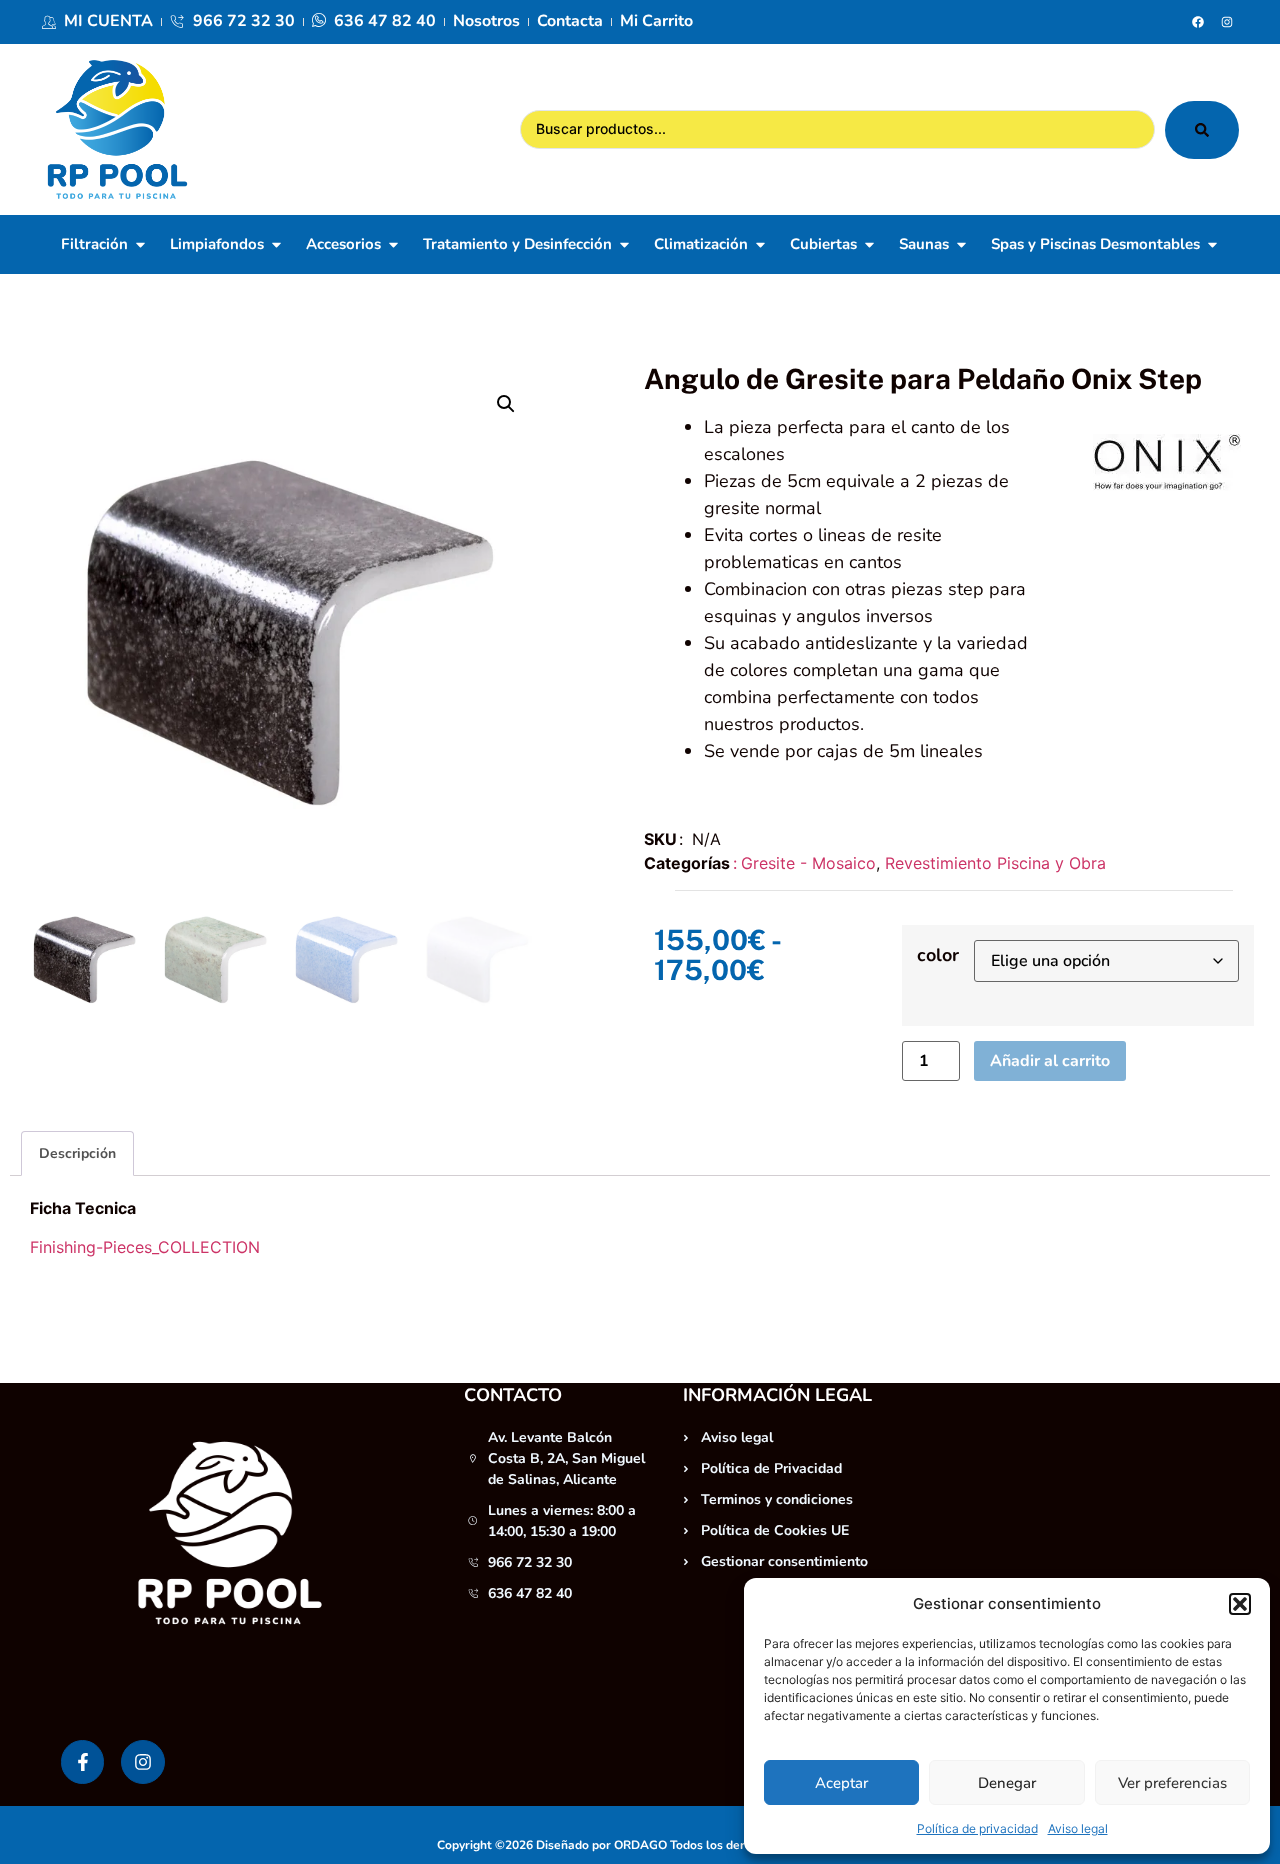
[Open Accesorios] (393, 244)
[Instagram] (1227, 22)
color (938, 955)
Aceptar (841, 1783)
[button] (1240, 1604)
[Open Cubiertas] (869, 244)
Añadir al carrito (1050, 1061)
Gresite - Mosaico (808, 863)
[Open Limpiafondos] (276, 244)
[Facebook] (1198, 22)
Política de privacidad (977, 1828)
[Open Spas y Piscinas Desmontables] (1212, 244)
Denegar (1007, 1783)
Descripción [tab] (77, 1153)
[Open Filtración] (140, 244)
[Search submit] (1202, 130)
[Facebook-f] (82, 1761)
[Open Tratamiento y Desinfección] (624, 244)
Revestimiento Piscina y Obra (995, 863)
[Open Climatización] (760, 244)
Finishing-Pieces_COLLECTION (145, 1247)
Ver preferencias (1172, 1783)
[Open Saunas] (961, 244)
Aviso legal (1078, 1828)
